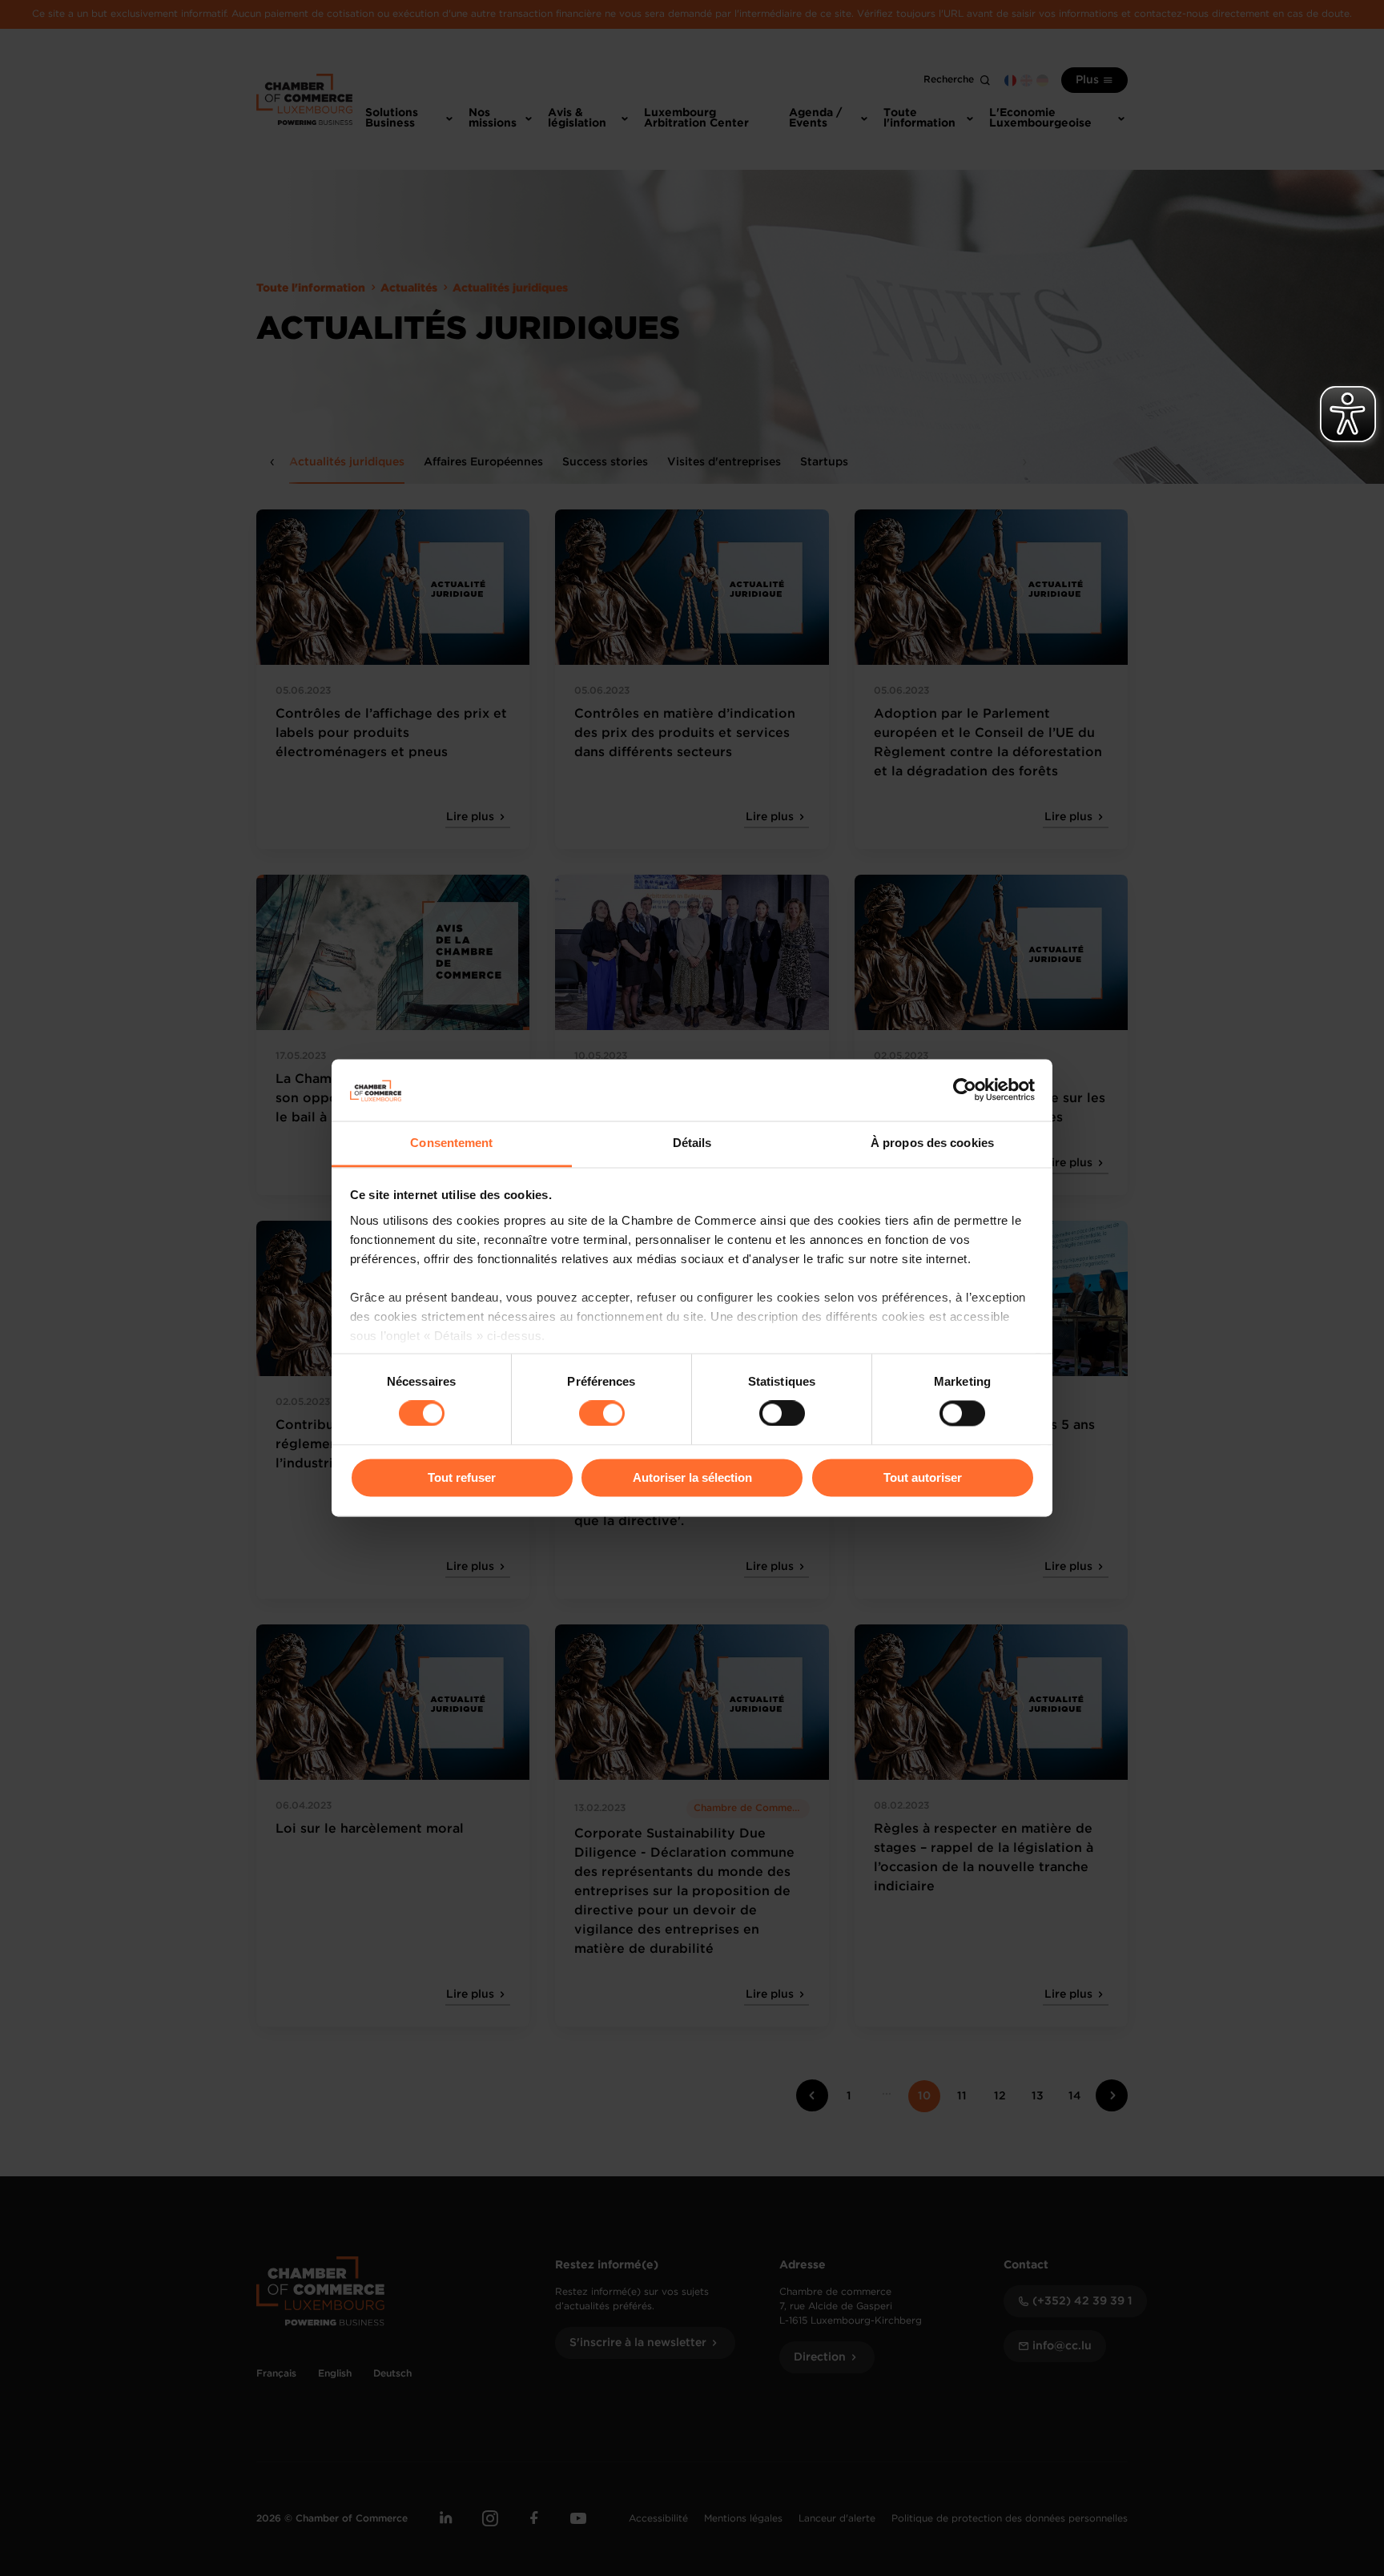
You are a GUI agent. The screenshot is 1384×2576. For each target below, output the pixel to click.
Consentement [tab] (451, 1143)
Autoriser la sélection (692, 1477)
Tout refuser (462, 1477)
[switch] (602, 1414)
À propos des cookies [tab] (932, 1143)
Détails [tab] (692, 1143)
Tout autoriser (923, 1477)
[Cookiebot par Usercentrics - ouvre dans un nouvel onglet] (965, 1090)
